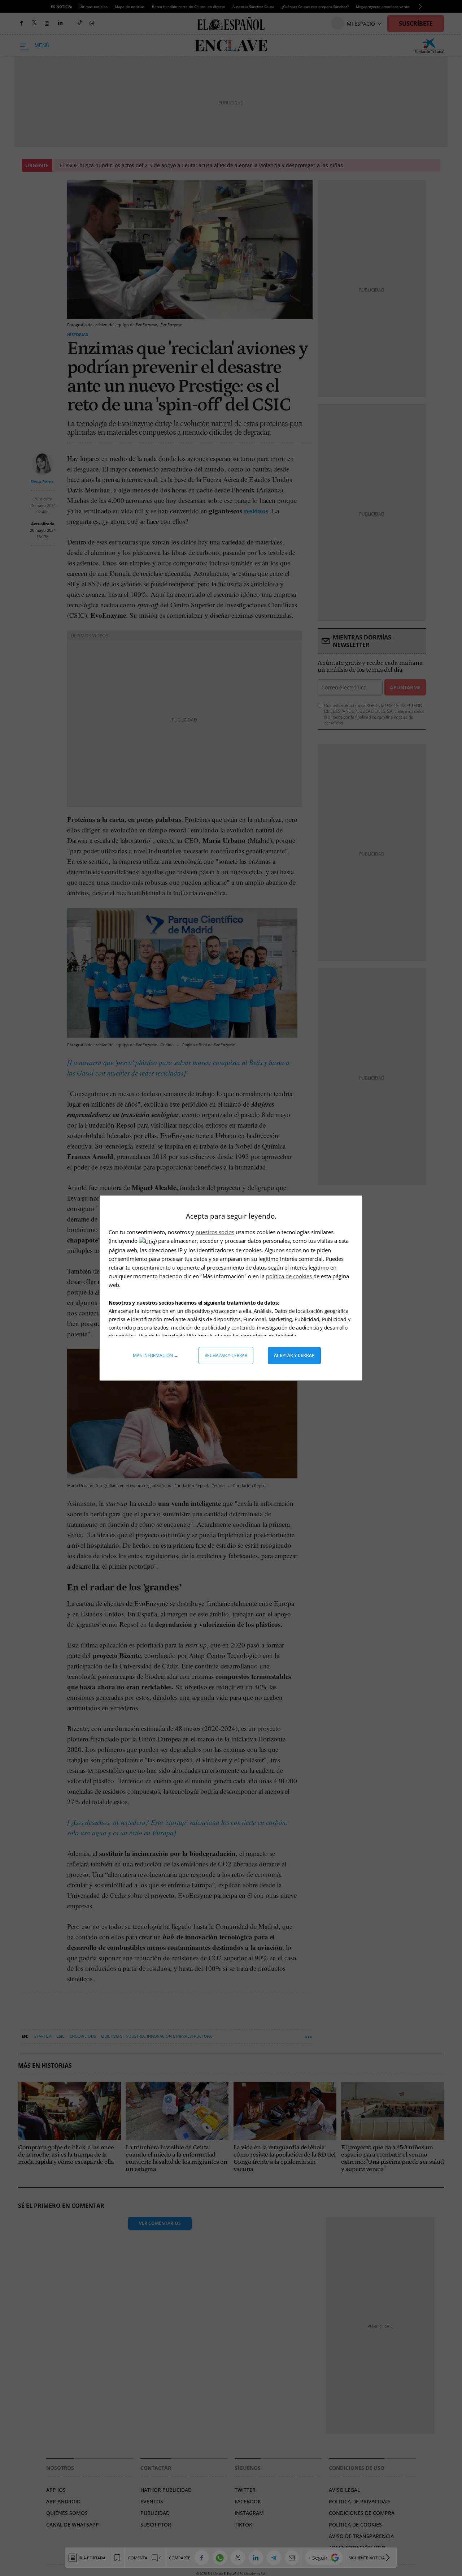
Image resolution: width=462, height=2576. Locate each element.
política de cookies (290, 1276)
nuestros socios (215, 1232)
